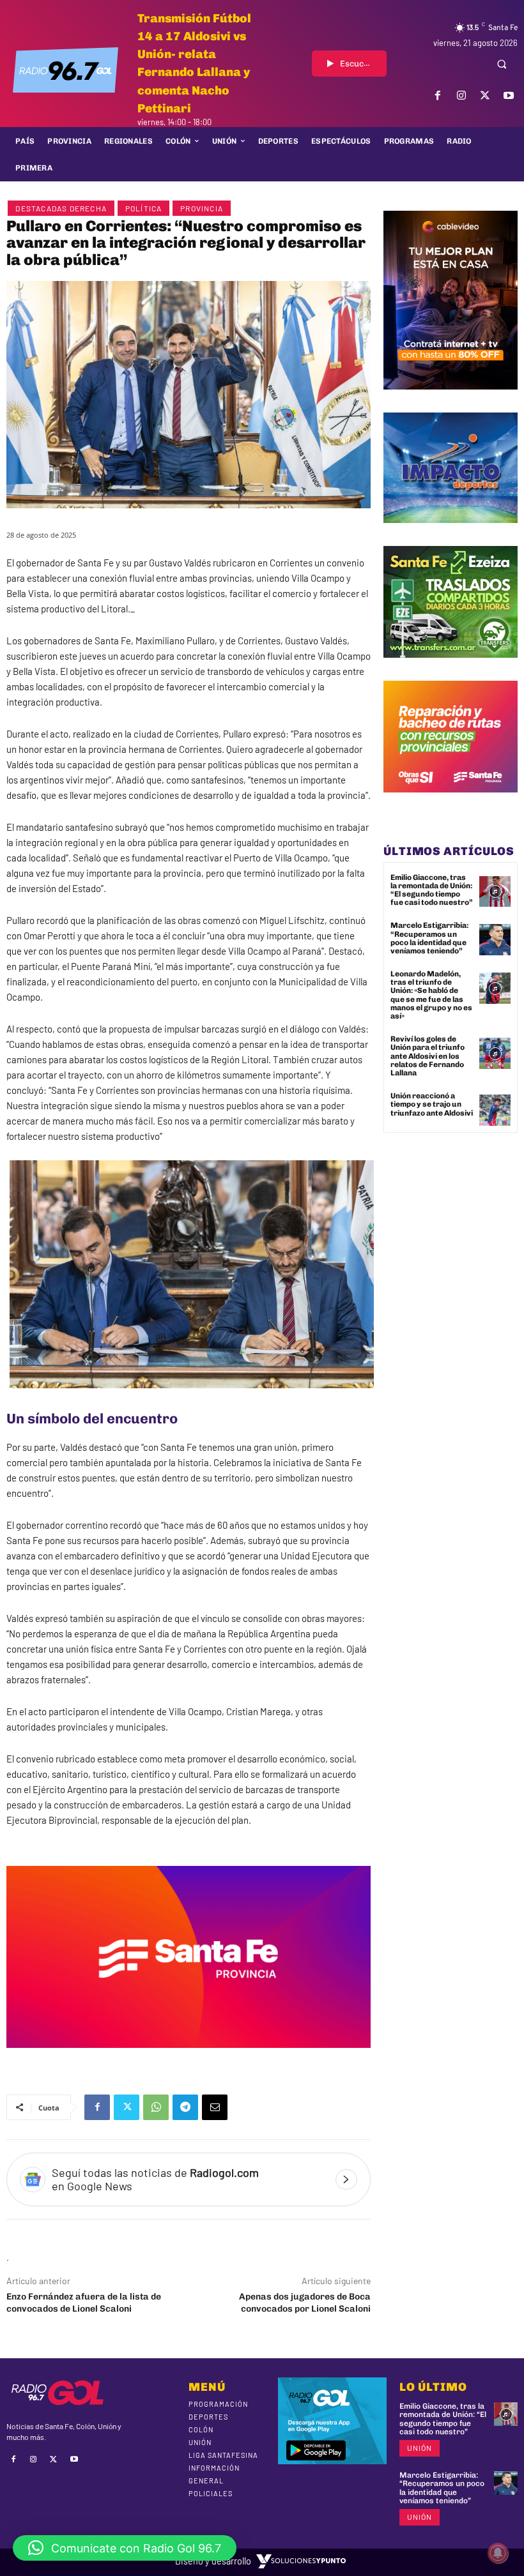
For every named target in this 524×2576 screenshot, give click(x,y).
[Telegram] (185, 2107)
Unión (420, 2448)
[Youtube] (509, 95)
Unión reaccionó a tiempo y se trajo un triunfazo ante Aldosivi (432, 1104)
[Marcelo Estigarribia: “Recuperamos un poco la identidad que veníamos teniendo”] (495, 940)
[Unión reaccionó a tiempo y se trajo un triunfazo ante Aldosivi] (495, 1110)
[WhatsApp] (156, 2107)
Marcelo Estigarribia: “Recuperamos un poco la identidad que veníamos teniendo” (429, 938)
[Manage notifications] (498, 2553)
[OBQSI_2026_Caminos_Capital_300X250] (451, 802)
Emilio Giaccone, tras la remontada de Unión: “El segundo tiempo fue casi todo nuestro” (432, 890)
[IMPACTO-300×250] (451, 533)
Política (144, 208)
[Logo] (65, 70)
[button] (502, 64)
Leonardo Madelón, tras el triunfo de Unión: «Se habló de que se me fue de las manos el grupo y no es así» (431, 995)
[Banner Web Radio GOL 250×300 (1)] (451, 667)
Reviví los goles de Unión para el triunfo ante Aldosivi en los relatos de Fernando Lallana (428, 1056)
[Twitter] (485, 95)
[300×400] (451, 399)
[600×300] (189, 2057)
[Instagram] (461, 95)
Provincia (202, 208)
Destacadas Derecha (61, 208)
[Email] (215, 2107)
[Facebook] (437, 95)
